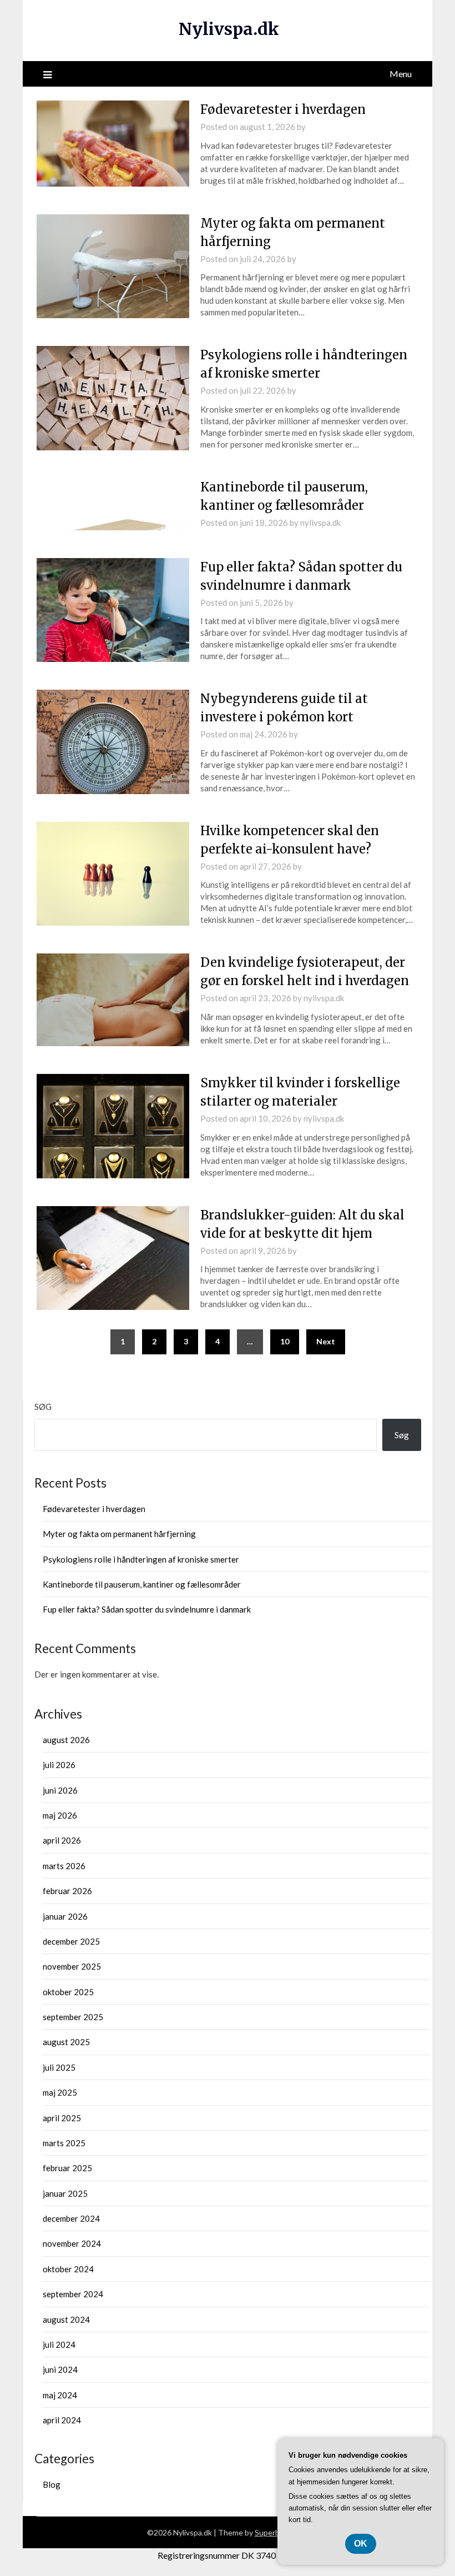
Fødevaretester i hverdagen (283, 109)
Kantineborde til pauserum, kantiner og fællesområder (142, 1584)
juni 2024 (60, 2369)
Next (326, 1341)
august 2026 (66, 1740)
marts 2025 (64, 2143)
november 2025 (72, 1966)
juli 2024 (59, 2344)
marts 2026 (64, 1866)
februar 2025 (67, 2168)
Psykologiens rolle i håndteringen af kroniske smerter (141, 1559)
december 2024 (71, 2218)
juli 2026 (59, 1765)
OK (361, 2544)
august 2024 (66, 2319)
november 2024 (72, 2243)
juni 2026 (60, 1790)
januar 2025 (65, 2193)
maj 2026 (60, 1815)
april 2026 (62, 1840)
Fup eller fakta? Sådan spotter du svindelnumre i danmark (147, 1609)
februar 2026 (67, 1891)
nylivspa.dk (320, 523)
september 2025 (73, 2017)
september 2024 (73, 2294)
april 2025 (62, 2118)
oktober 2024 (68, 2269)
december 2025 (71, 1941)
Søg (43, 1407)
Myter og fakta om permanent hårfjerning (119, 1534)
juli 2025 (59, 2067)
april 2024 (62, 2420)
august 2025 (66, 2042)
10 (285, 1341)
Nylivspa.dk (229, 29)
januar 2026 (65, 1916)
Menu (401, 74)
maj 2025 (60, 2092)
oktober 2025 (68, 1992)
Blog (52, 2484)
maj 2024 (60, 2395)
